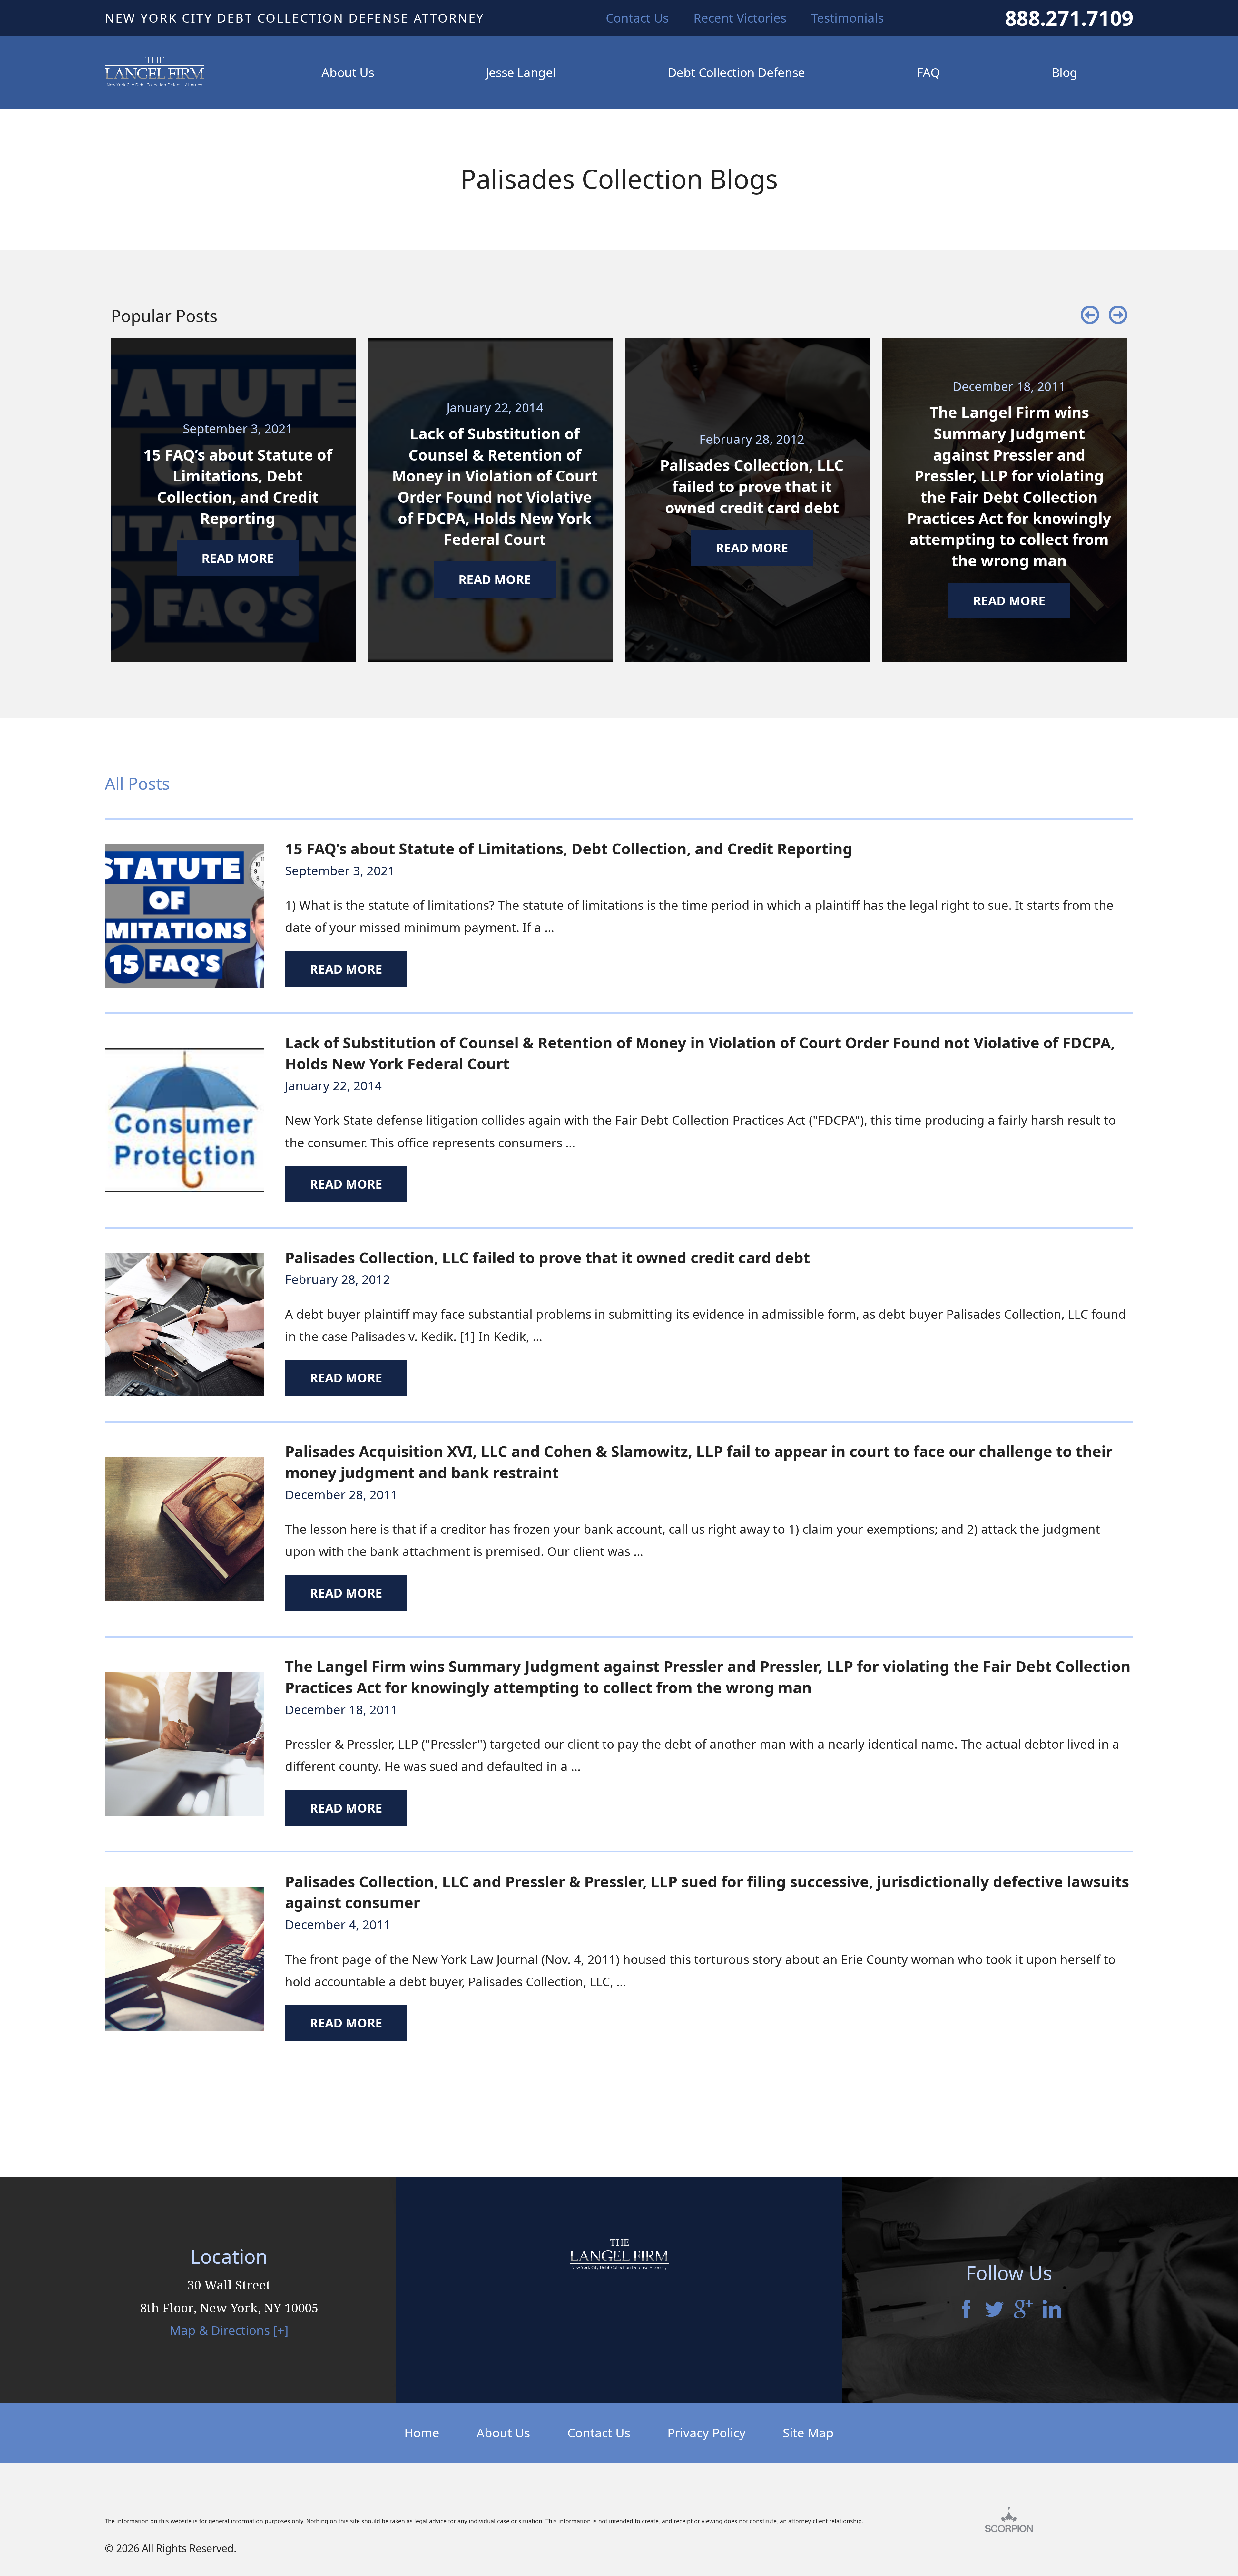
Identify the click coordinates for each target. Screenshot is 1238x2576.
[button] (1090, 316)
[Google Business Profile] (1023, 2311)
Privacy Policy (707, 2433)
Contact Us (599, 2433)
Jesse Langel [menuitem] (521, 72)
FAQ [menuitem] (928, 72)
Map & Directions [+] (229, 2330)
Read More (346, 969)
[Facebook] (966, 2311)
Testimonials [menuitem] (847, 18)
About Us (503, 2433)
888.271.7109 (1069, 18)
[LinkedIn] (1052, 2311)
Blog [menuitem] (1065, 72)
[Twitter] (995, 2311)
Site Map (808, 2433)
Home (422, 2433)
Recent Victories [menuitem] (740, 18)
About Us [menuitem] (348, 72)
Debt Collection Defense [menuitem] (736, 72)
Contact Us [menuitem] (637, 18)
